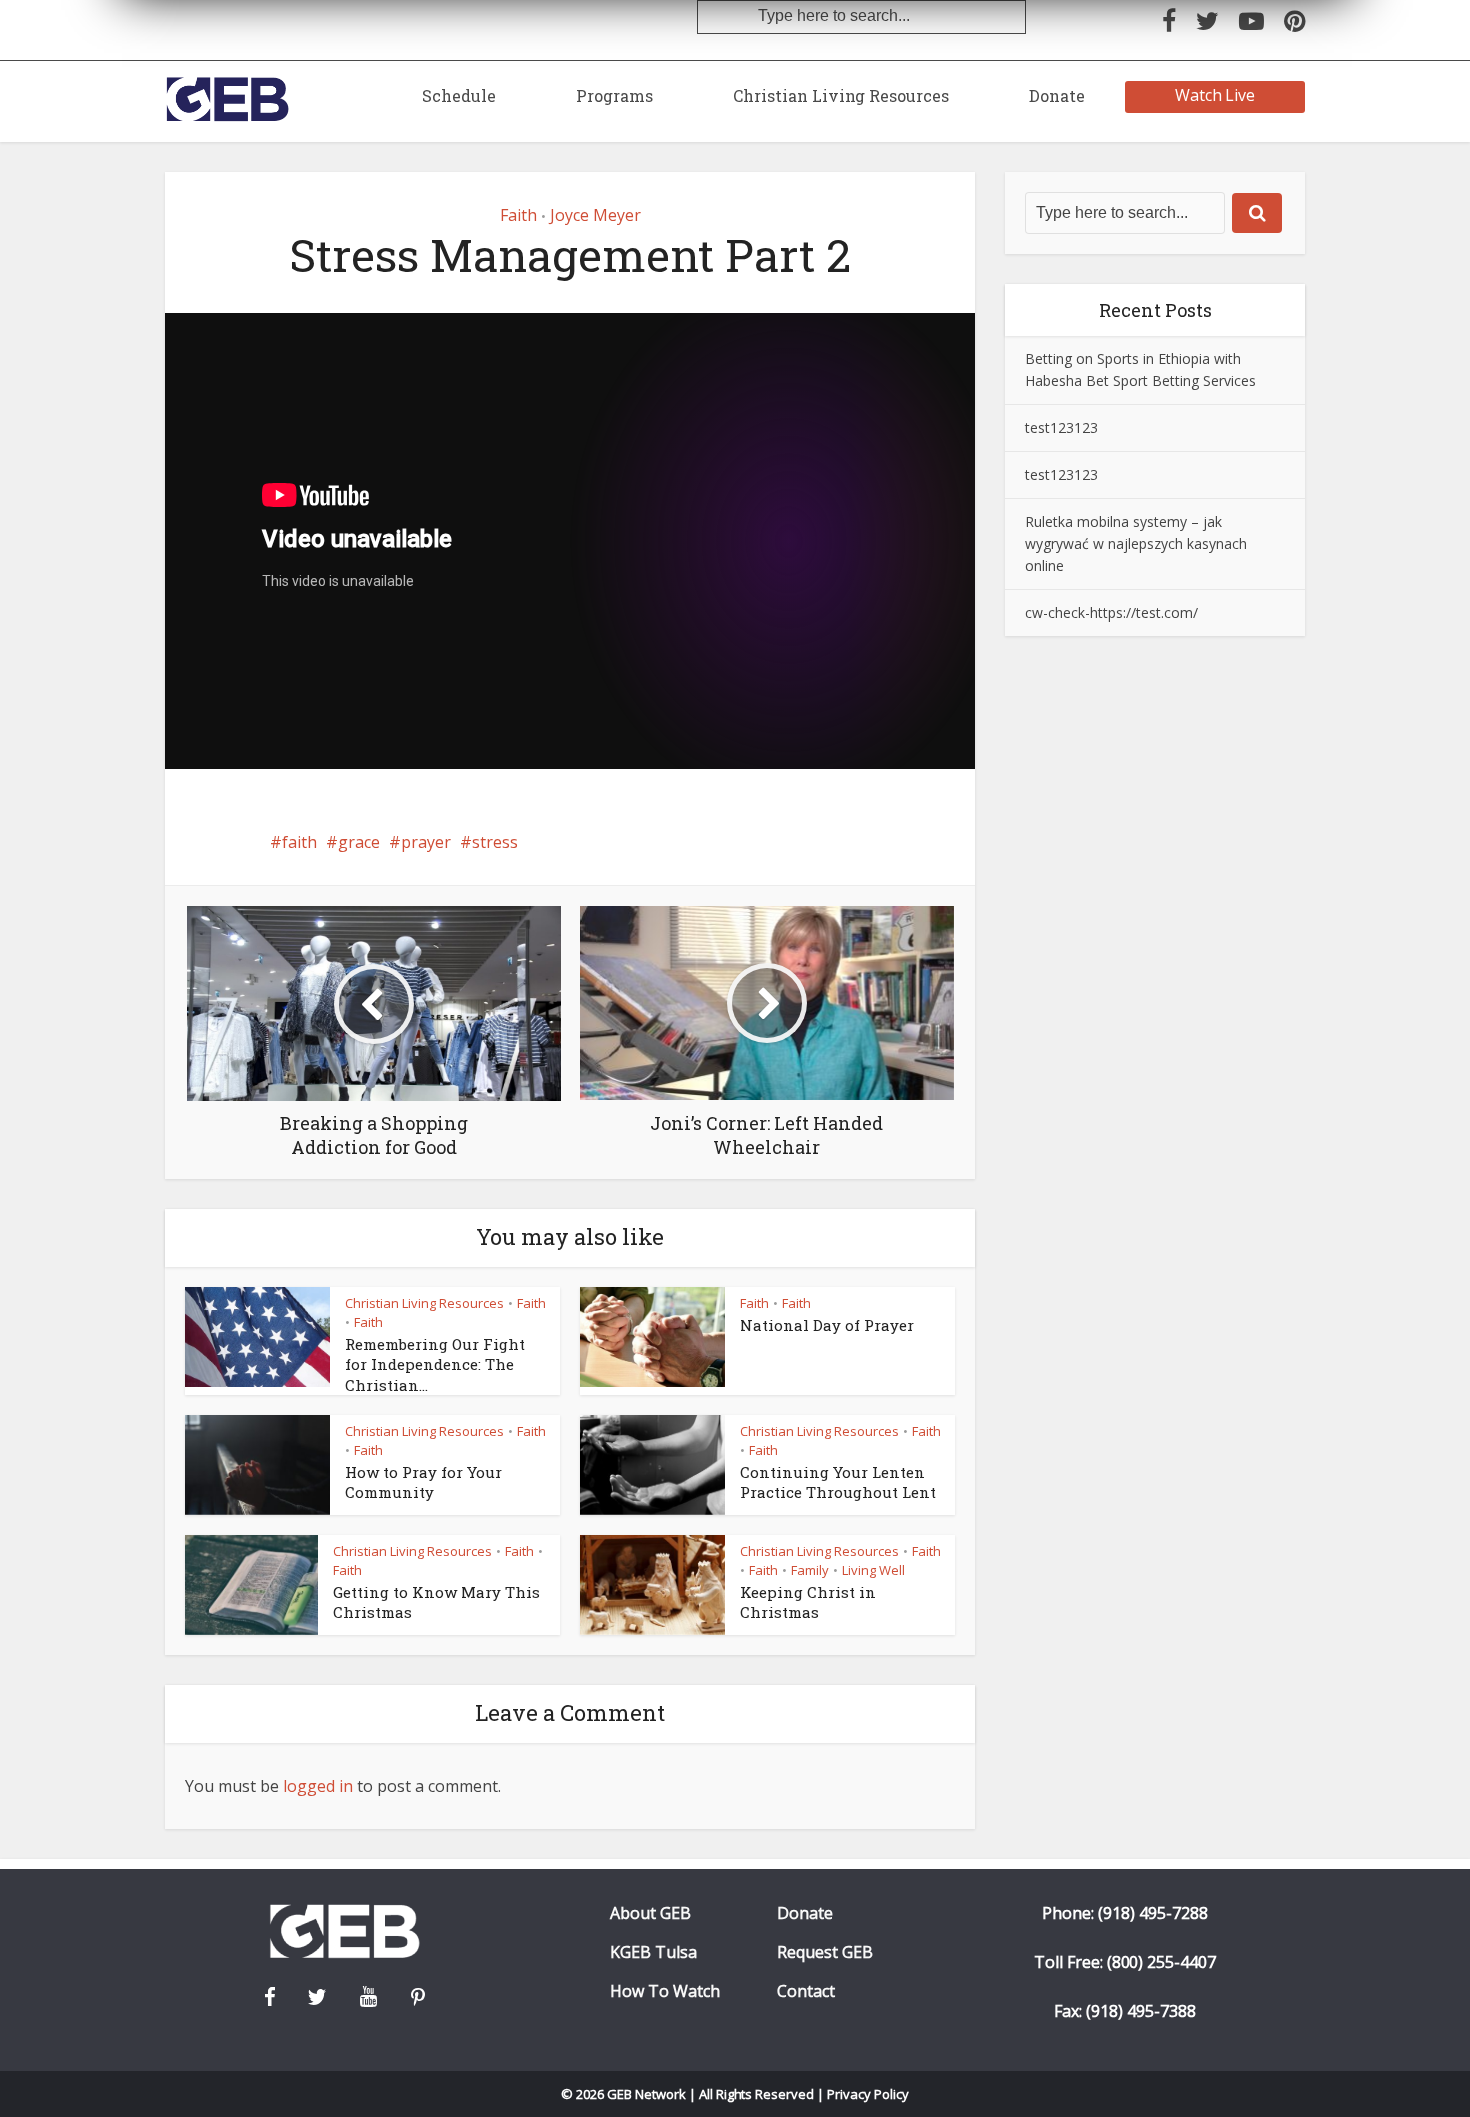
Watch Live (1215, 95)
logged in (318, 1786)
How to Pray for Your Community (423, 1482)
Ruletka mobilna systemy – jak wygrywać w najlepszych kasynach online (1136, 543)
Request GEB (825, 1952)
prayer (426, 842)
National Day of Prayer (827, 1325)
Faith (518, 215)
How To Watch (665, 1991)
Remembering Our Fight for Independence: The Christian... (435, 1364)
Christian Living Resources (841, 95)
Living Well (873, 1570)
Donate (1057, 95)
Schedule (459, 95)
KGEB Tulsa (653, 1952)
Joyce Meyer (595, 215)
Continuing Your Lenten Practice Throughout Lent (838, 1482)
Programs (614, 95)
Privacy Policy (868, 2094)
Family (810, 1570)
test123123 (1061, 427)
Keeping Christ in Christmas (808, 1602)
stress (495, 842)
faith (299, 842)
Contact (806, 1991)
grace (359, 842)
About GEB (650, 1913)
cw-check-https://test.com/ (1111, 612)
